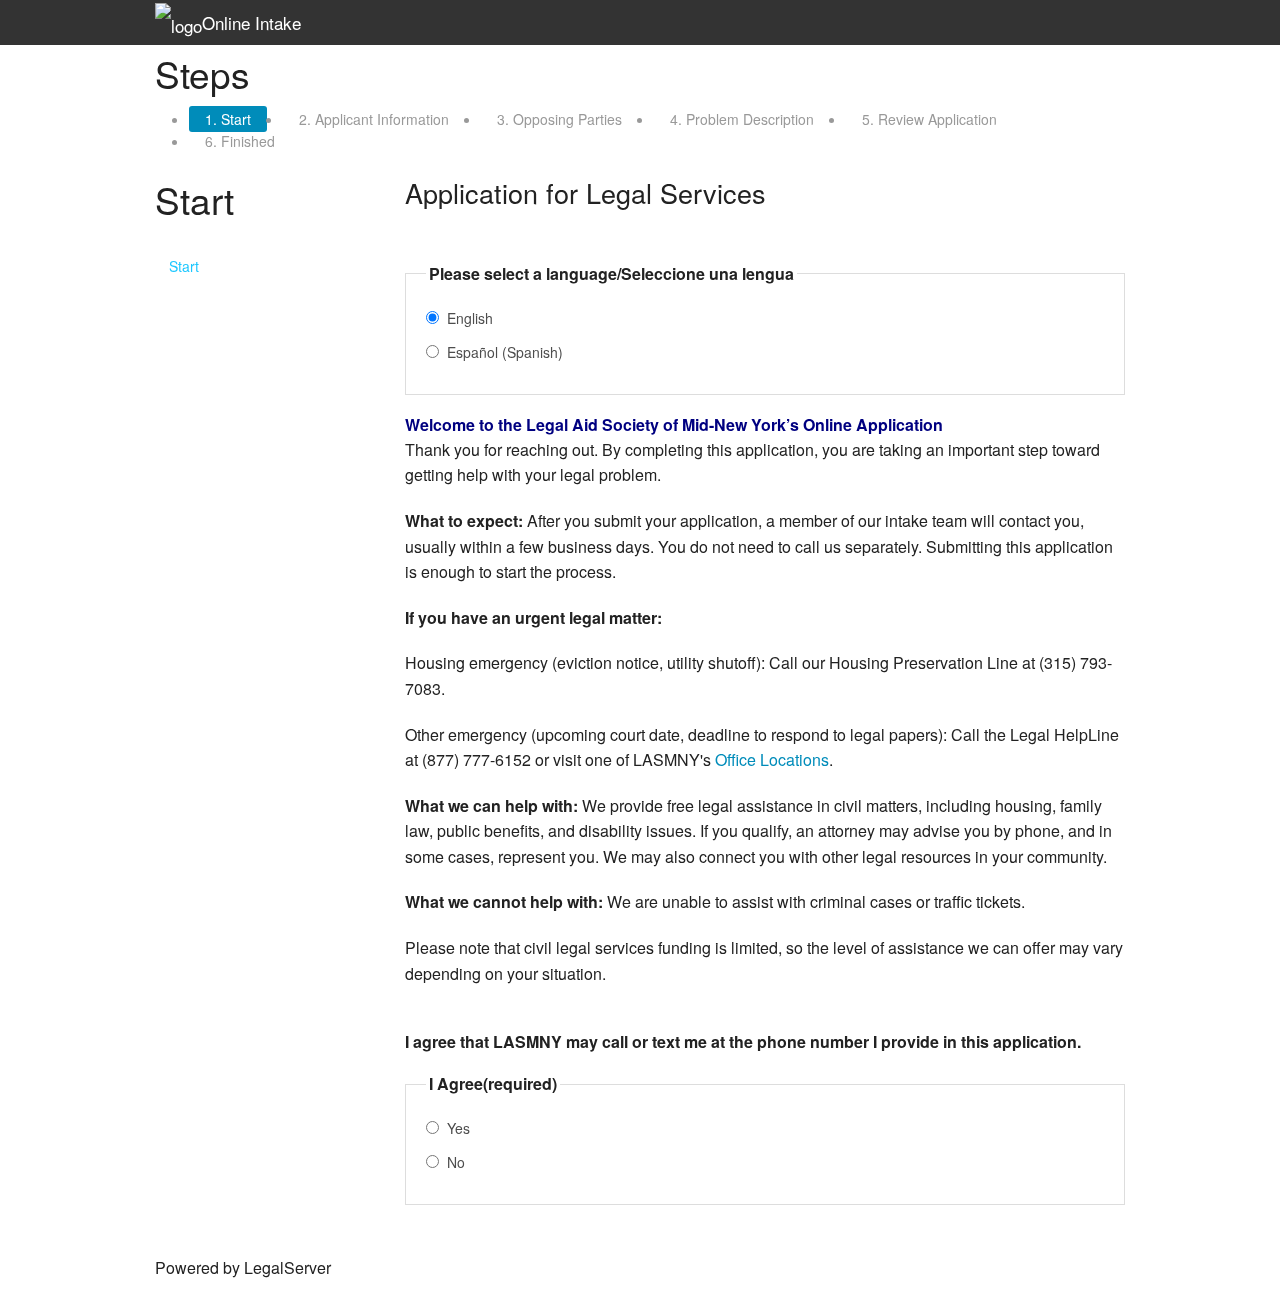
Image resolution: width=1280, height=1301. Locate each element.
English (470, 318)
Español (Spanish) (505, 352)
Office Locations (772, 759)
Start (184, 266)
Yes (458, 1128)
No (456, 1162)
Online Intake (251, 22)
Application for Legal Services (585, 193)
